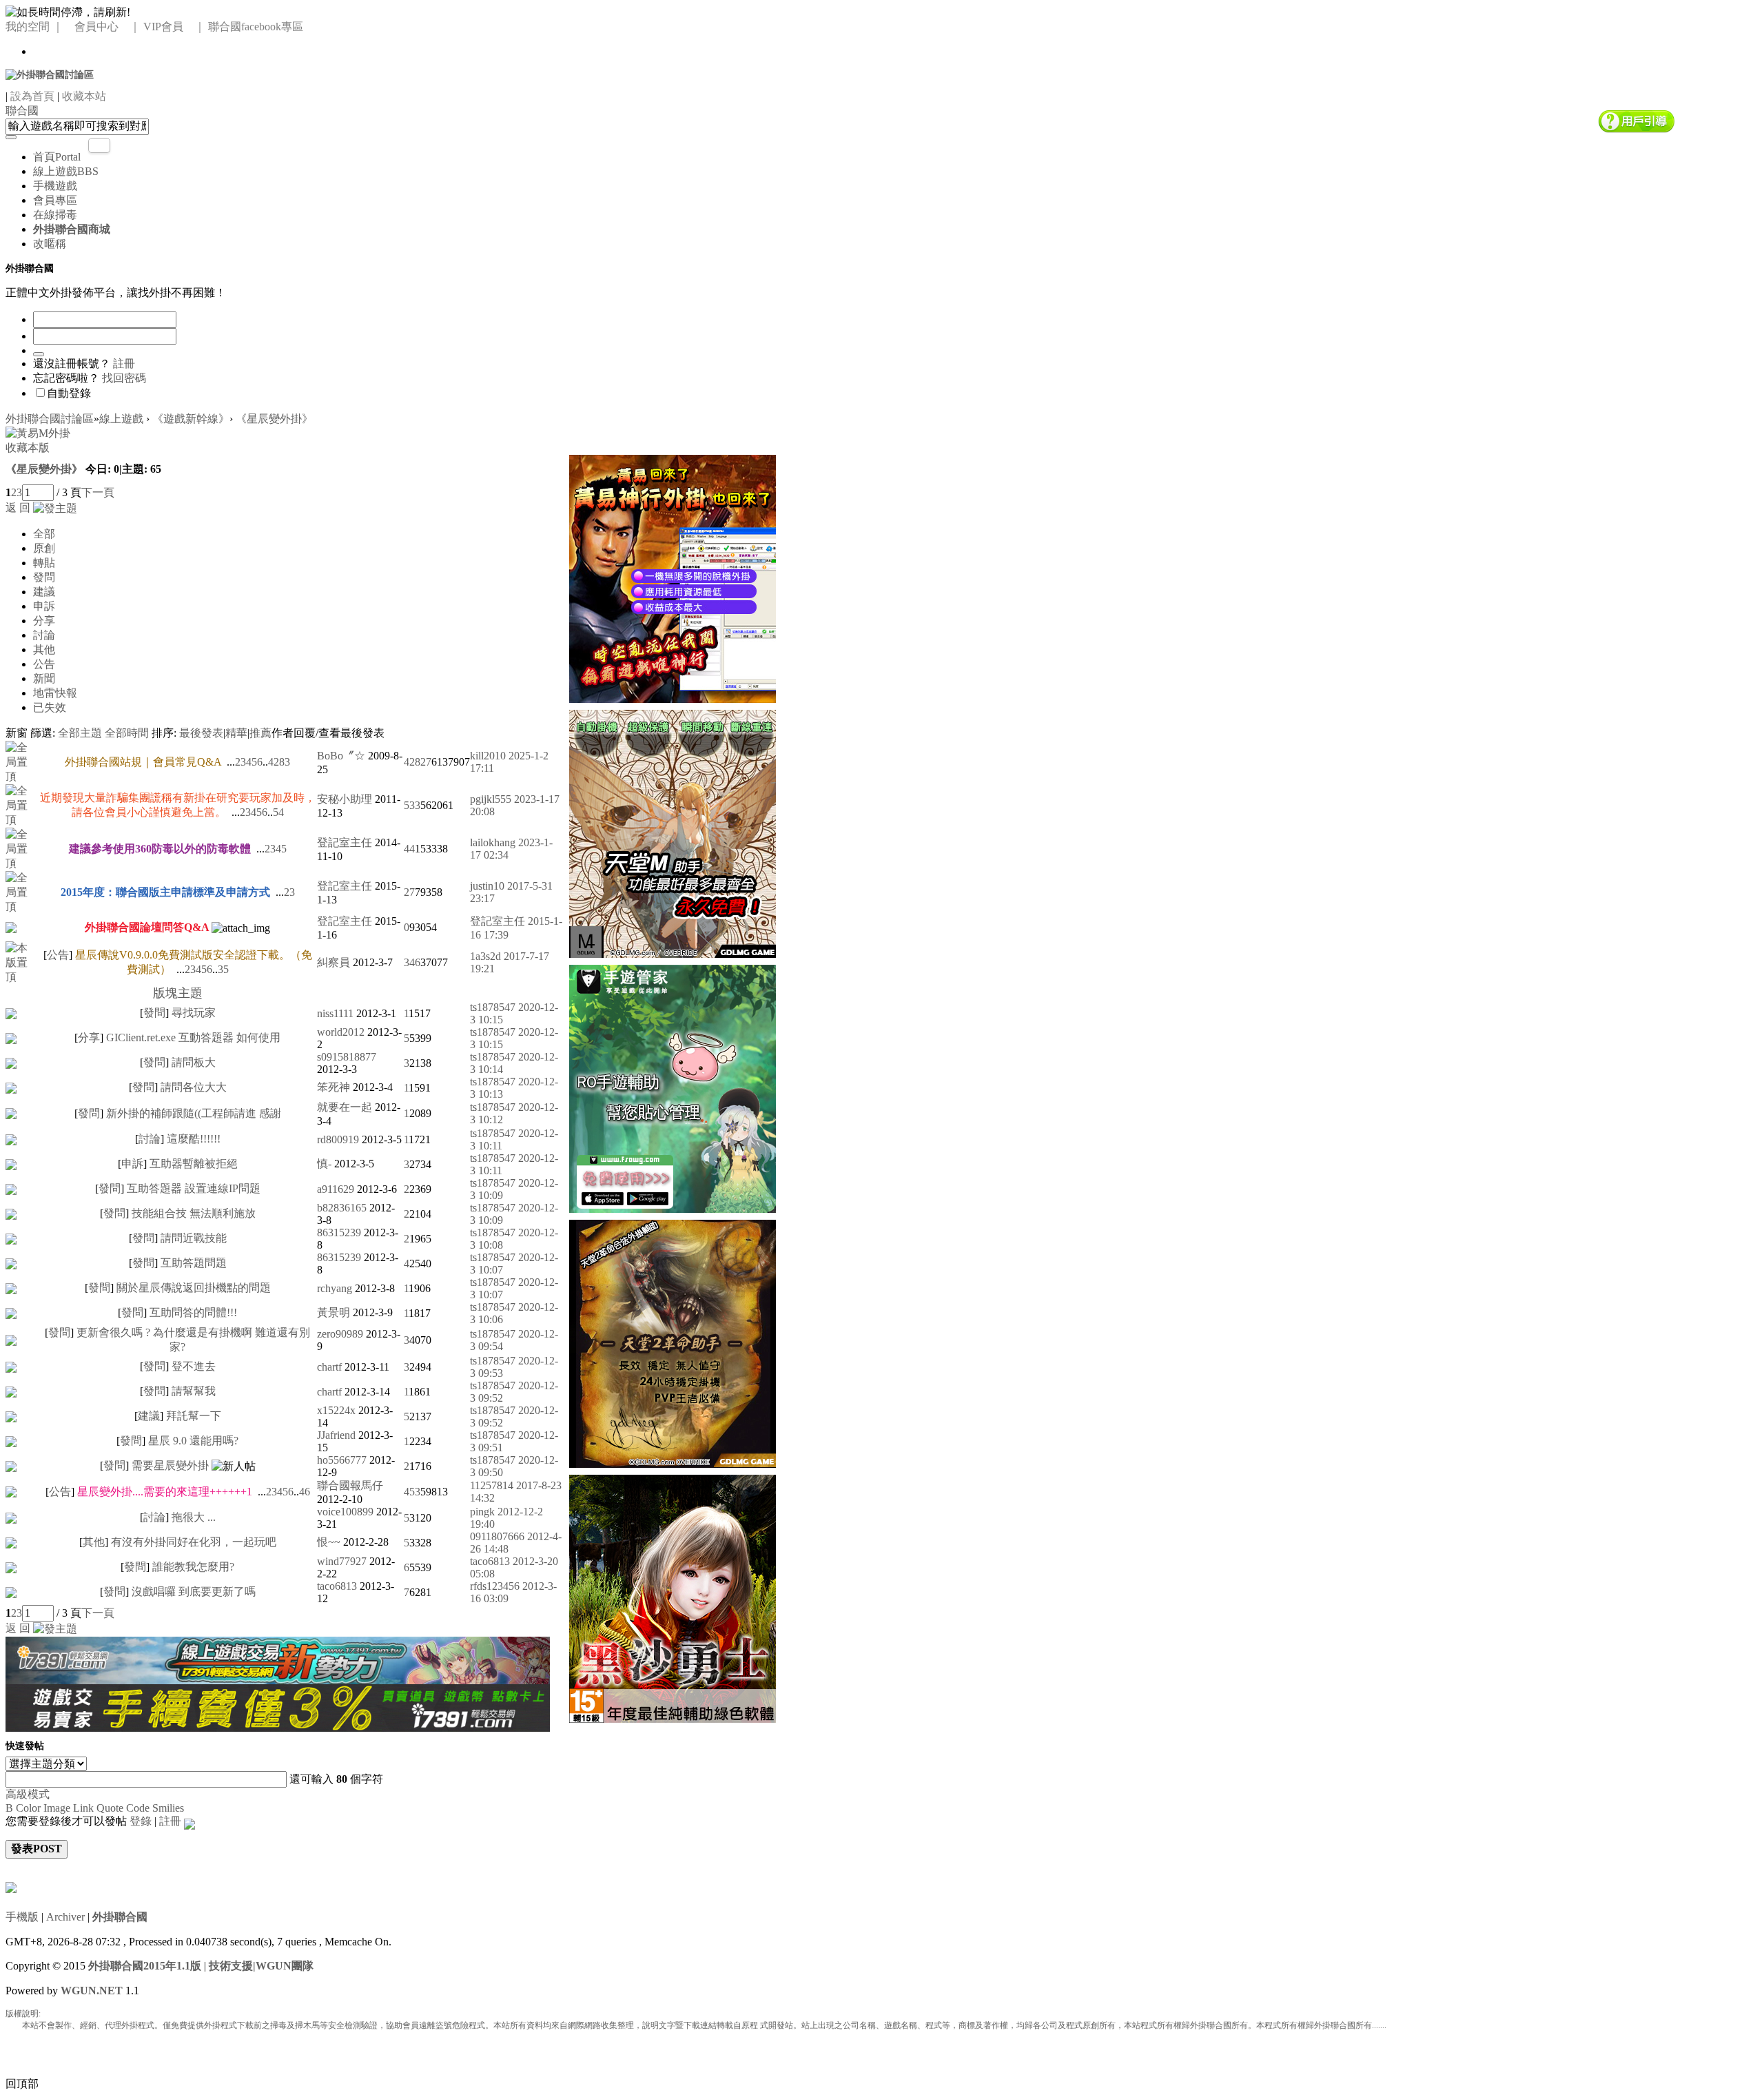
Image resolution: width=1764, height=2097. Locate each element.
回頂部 (22, 2084)
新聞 (44, 678)
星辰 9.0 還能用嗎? (193, 1441)
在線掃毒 (55, 215)
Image (57, 1808)
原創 (44, 548)
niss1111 (335, 1013)
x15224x (336, 1410)
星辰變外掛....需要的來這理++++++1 (165, 1492)
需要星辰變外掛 (170, 1465)
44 (409, 849)
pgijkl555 (491, 799)
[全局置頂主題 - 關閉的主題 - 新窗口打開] (11, 927)
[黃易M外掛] (673, 577)
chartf (329, 1367)
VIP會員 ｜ (174, 27)
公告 (44, 664)
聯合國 (22, 111)
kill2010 (488, 756)
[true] (11, 137)
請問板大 (194, 1062)
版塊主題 (178, 993)
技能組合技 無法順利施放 (194, 1213)
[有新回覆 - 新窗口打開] (11, 1013)
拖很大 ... (194, 1517)
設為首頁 (32, 96)
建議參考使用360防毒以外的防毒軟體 (160, 849)
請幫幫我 (194, 1391)
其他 (44, 649)
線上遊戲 (66, 171)
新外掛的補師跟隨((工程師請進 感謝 (194, 1113)
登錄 (141, 1821)
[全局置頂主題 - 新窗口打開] (22, 761)
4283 (279, 762)
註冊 (124, 364)
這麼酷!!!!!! (194, 1139)
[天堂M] (673, 832)
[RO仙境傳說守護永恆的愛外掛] (673, 1087)
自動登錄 (69, 393)
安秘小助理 (345, 799)
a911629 (336, 1189)
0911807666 (497, 1536)
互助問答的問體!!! (193, 1312)
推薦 (260, 733)
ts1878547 (493, 1007)
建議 (44, 592)
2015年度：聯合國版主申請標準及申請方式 (165, 892)
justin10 (487, 886)
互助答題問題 (194, 1263)
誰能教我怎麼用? (193, 1567)
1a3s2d (485, 956)
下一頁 (98, 492)
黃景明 (334, 1312)
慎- (324, 1164)
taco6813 (490, 1561)
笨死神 (334, 1087)
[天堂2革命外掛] (673, 1342)
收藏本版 (28, 448)
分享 (44, 621)
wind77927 (342, 1561)
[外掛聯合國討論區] (50, 74)
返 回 (18, 508)
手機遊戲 (55, 186)
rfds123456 (495, 1586)
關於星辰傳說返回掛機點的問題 (194, 1288)
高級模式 (28, 1794)
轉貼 (44, 563)
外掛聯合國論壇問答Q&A (147, 927)
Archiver (65, 1917)
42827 (418, 762)
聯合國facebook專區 (256, 27)
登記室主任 (345, 842)
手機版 (22, 1917)
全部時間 (127, 733)
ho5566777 (342, 1460)
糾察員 (334, 962)
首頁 (57, 157)
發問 (44, 577)
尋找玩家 (194, 1013)
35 (223, 969)
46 (305, 1492)
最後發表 (201, 733)
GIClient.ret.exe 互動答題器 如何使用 (193, 1037)
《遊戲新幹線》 (191, 419)
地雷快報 (55, 693)
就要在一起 (345, 1107)
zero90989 (340, 1334)
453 (412, 1492)
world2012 (341, 1032)
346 (412, 962)
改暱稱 (50, 244)
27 (409, 892)
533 (412, 805)
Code (138, 1808)
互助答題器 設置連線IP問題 (194, 1188)
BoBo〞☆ (341, 756)
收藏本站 (84, 96)
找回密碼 (124, 378)
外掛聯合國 (120, 1917)
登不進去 (194, 1366)
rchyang (335, 1288)
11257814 (492, 1485)
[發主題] (55, 508)
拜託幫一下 (194, 1416)
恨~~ (329, 1542)
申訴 (44, 606)
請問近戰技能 (194, 1238)
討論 (44, 635)
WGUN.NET (92, 1991)
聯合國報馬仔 (350, 1485)
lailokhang (493, 842)
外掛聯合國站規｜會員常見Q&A (143, 762)
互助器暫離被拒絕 (194, 1164)
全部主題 (80, 733)
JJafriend (336, 1435)
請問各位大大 (194, 1087)
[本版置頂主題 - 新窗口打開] (22, 962)
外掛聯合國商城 (72, 229)
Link (83, 1808)
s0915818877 (347, 1057)
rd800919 (338, 1139)
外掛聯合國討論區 (50, 419)
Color (28, 1808)
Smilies (168, 1808)
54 (278, 812)
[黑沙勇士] (673, 1597)
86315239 (339, 1232)
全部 (44, 534)
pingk (482, 1512)
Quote (110, 1808)
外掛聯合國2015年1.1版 (145, 1966)
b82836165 (342, 1208)
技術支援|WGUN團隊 (261, 1966)
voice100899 (345, 1512)
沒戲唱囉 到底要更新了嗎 (194, 1592)
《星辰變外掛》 (274, 419)
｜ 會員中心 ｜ (96, 27)
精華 (236, 733)
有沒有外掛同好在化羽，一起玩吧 (194, 1542)
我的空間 (28, 27)
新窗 (17, 733)
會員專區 (55, 200)
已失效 (50, 707)
